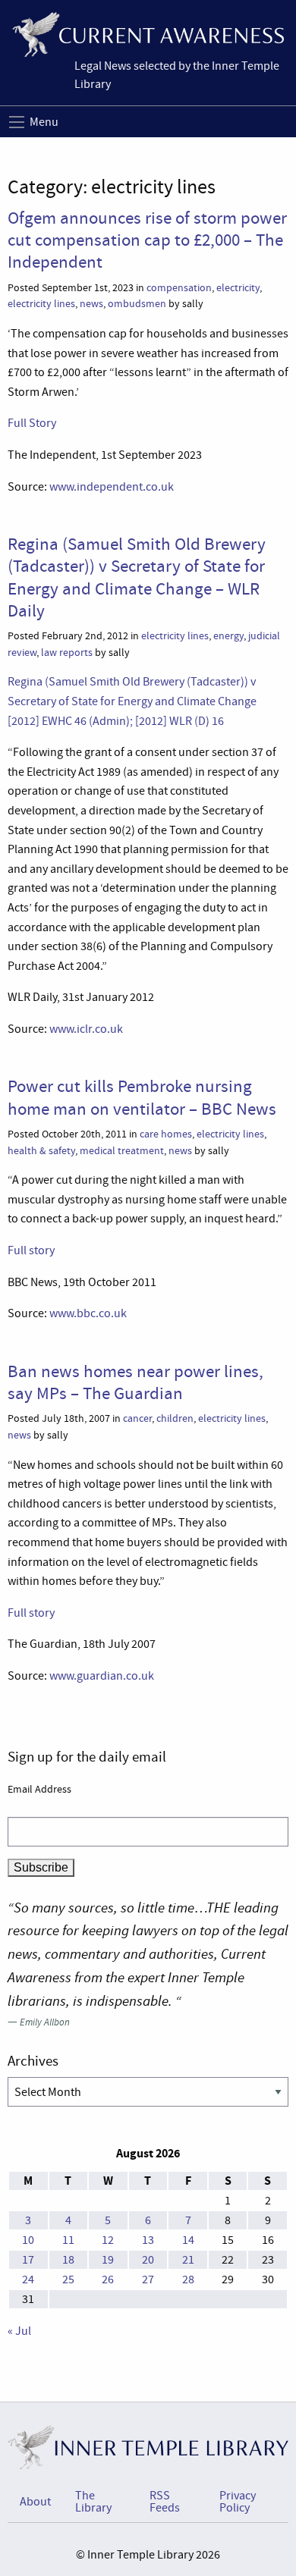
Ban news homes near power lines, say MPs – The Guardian (135, 1382)
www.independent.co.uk (112, 487)
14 (188, 2240)
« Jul (19, 2331)
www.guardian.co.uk (102, 1676)
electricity (238, 288)
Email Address (39, 1789)
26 (108, 2279)
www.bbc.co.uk (88, 1313)
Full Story (32, 423)
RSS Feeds (165, 2502)
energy (228, 636)
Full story (31, 1250)
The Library (93, 2502)
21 (188, 2260)
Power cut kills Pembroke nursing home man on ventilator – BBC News (142, 1097)
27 (148, 2279)
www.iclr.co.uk (86, 1029)
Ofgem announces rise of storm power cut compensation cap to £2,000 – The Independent (147, 240)
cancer (137, 1418)
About (35, 2502)
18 (68, 2260)
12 (108, 2240)
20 (148, 2260)
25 (68, 2279)
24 (28, 2279)
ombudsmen (137, 304)
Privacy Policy (238, 2502)
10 (28, 2240)
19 (108, 2260)
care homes (166, 1134)
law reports (67, 653)
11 (68, 2240)
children (175, 1418)
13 (148, 2240)
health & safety (41, 1151)
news (91, 304)
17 (28, 2260)
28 (188, 2279)
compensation (179, 288)
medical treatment (122, 1151)
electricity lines (41, 304)
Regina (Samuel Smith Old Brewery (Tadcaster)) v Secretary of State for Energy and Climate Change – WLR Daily (137, 577)
